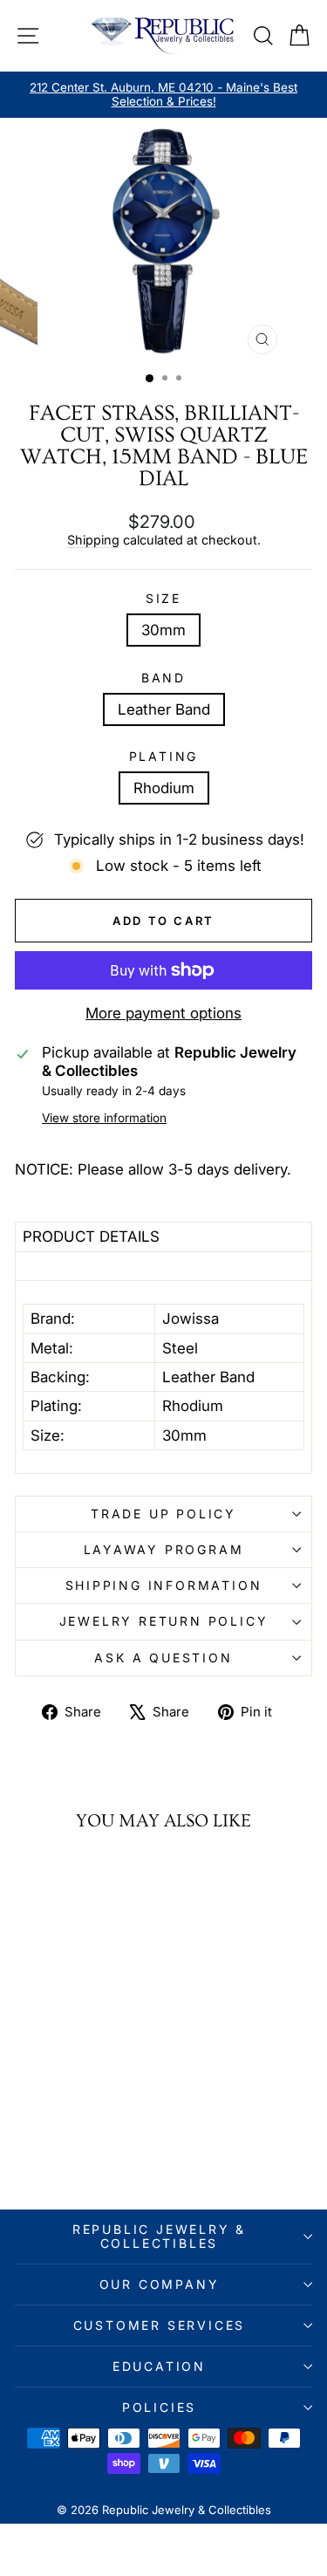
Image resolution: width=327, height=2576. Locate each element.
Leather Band (164, 709)
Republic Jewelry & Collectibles (159, 2236)
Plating (164, 757)
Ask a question (163, 1658)
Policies (159, 2407)
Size (163, 599)
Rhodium (164, 788)
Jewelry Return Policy (164, 1621)
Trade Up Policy (163, 1514)
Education (159, 2366)
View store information (104, 1118)
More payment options (163, 1013)
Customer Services (160, 2325)
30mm (163, 630)
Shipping (93, 540)
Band (163, 678)
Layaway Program (164, 1549)
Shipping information (164, 1585)
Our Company (160, 2284)
